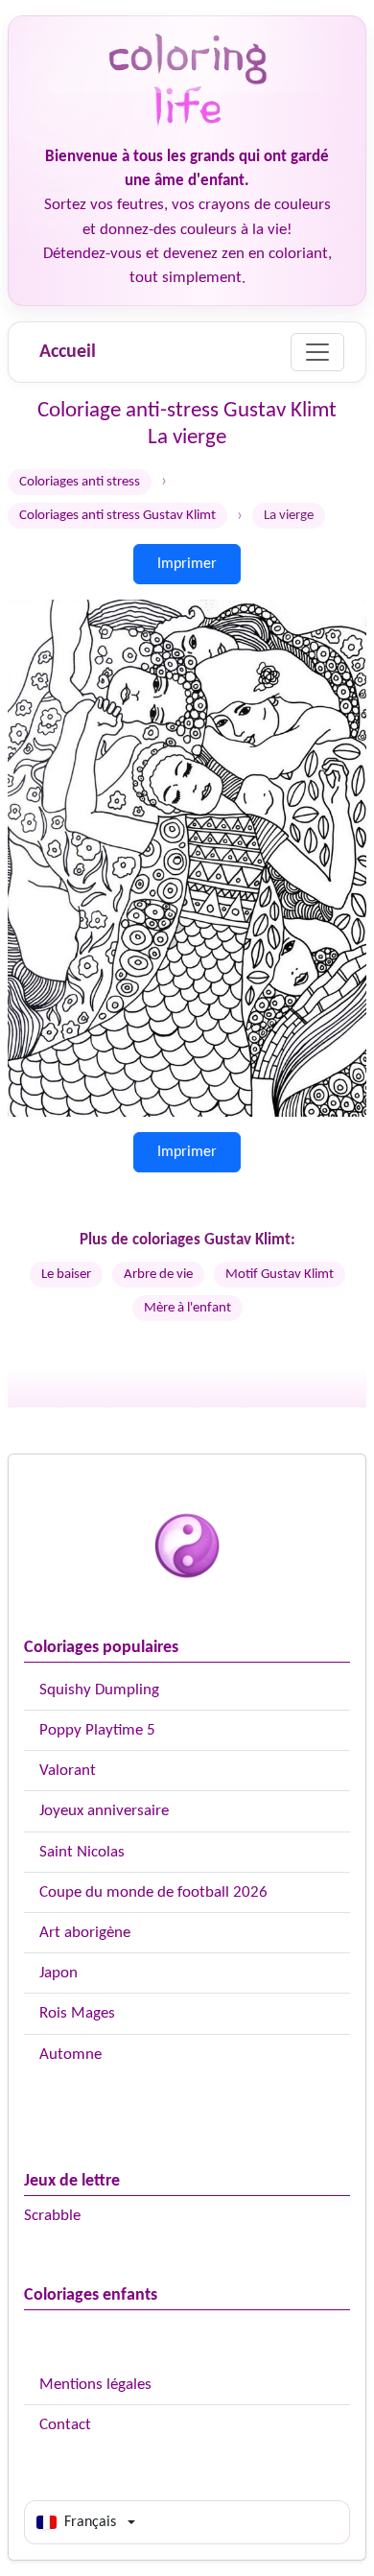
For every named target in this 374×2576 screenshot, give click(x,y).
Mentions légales (95, 2385)
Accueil (68, 352)
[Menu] (317, 352)
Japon (58, 1973)
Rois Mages (77, 2013)
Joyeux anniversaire (104, 1811)
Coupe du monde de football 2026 (153, 1892)
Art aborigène (85, 1933)
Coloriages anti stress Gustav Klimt (117, 516)
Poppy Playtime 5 (97, 1730)
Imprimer (187, 564)
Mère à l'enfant (187, 1308)
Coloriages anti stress (80, 482)
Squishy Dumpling (99, 1690)
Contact (65, 2425)
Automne (70, 2055)
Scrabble (52, 2216)
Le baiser (66, 1275)
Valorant (68, 1771)
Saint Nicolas (82, 1852)
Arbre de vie (158, 1275)
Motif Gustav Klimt (280, 1275)
